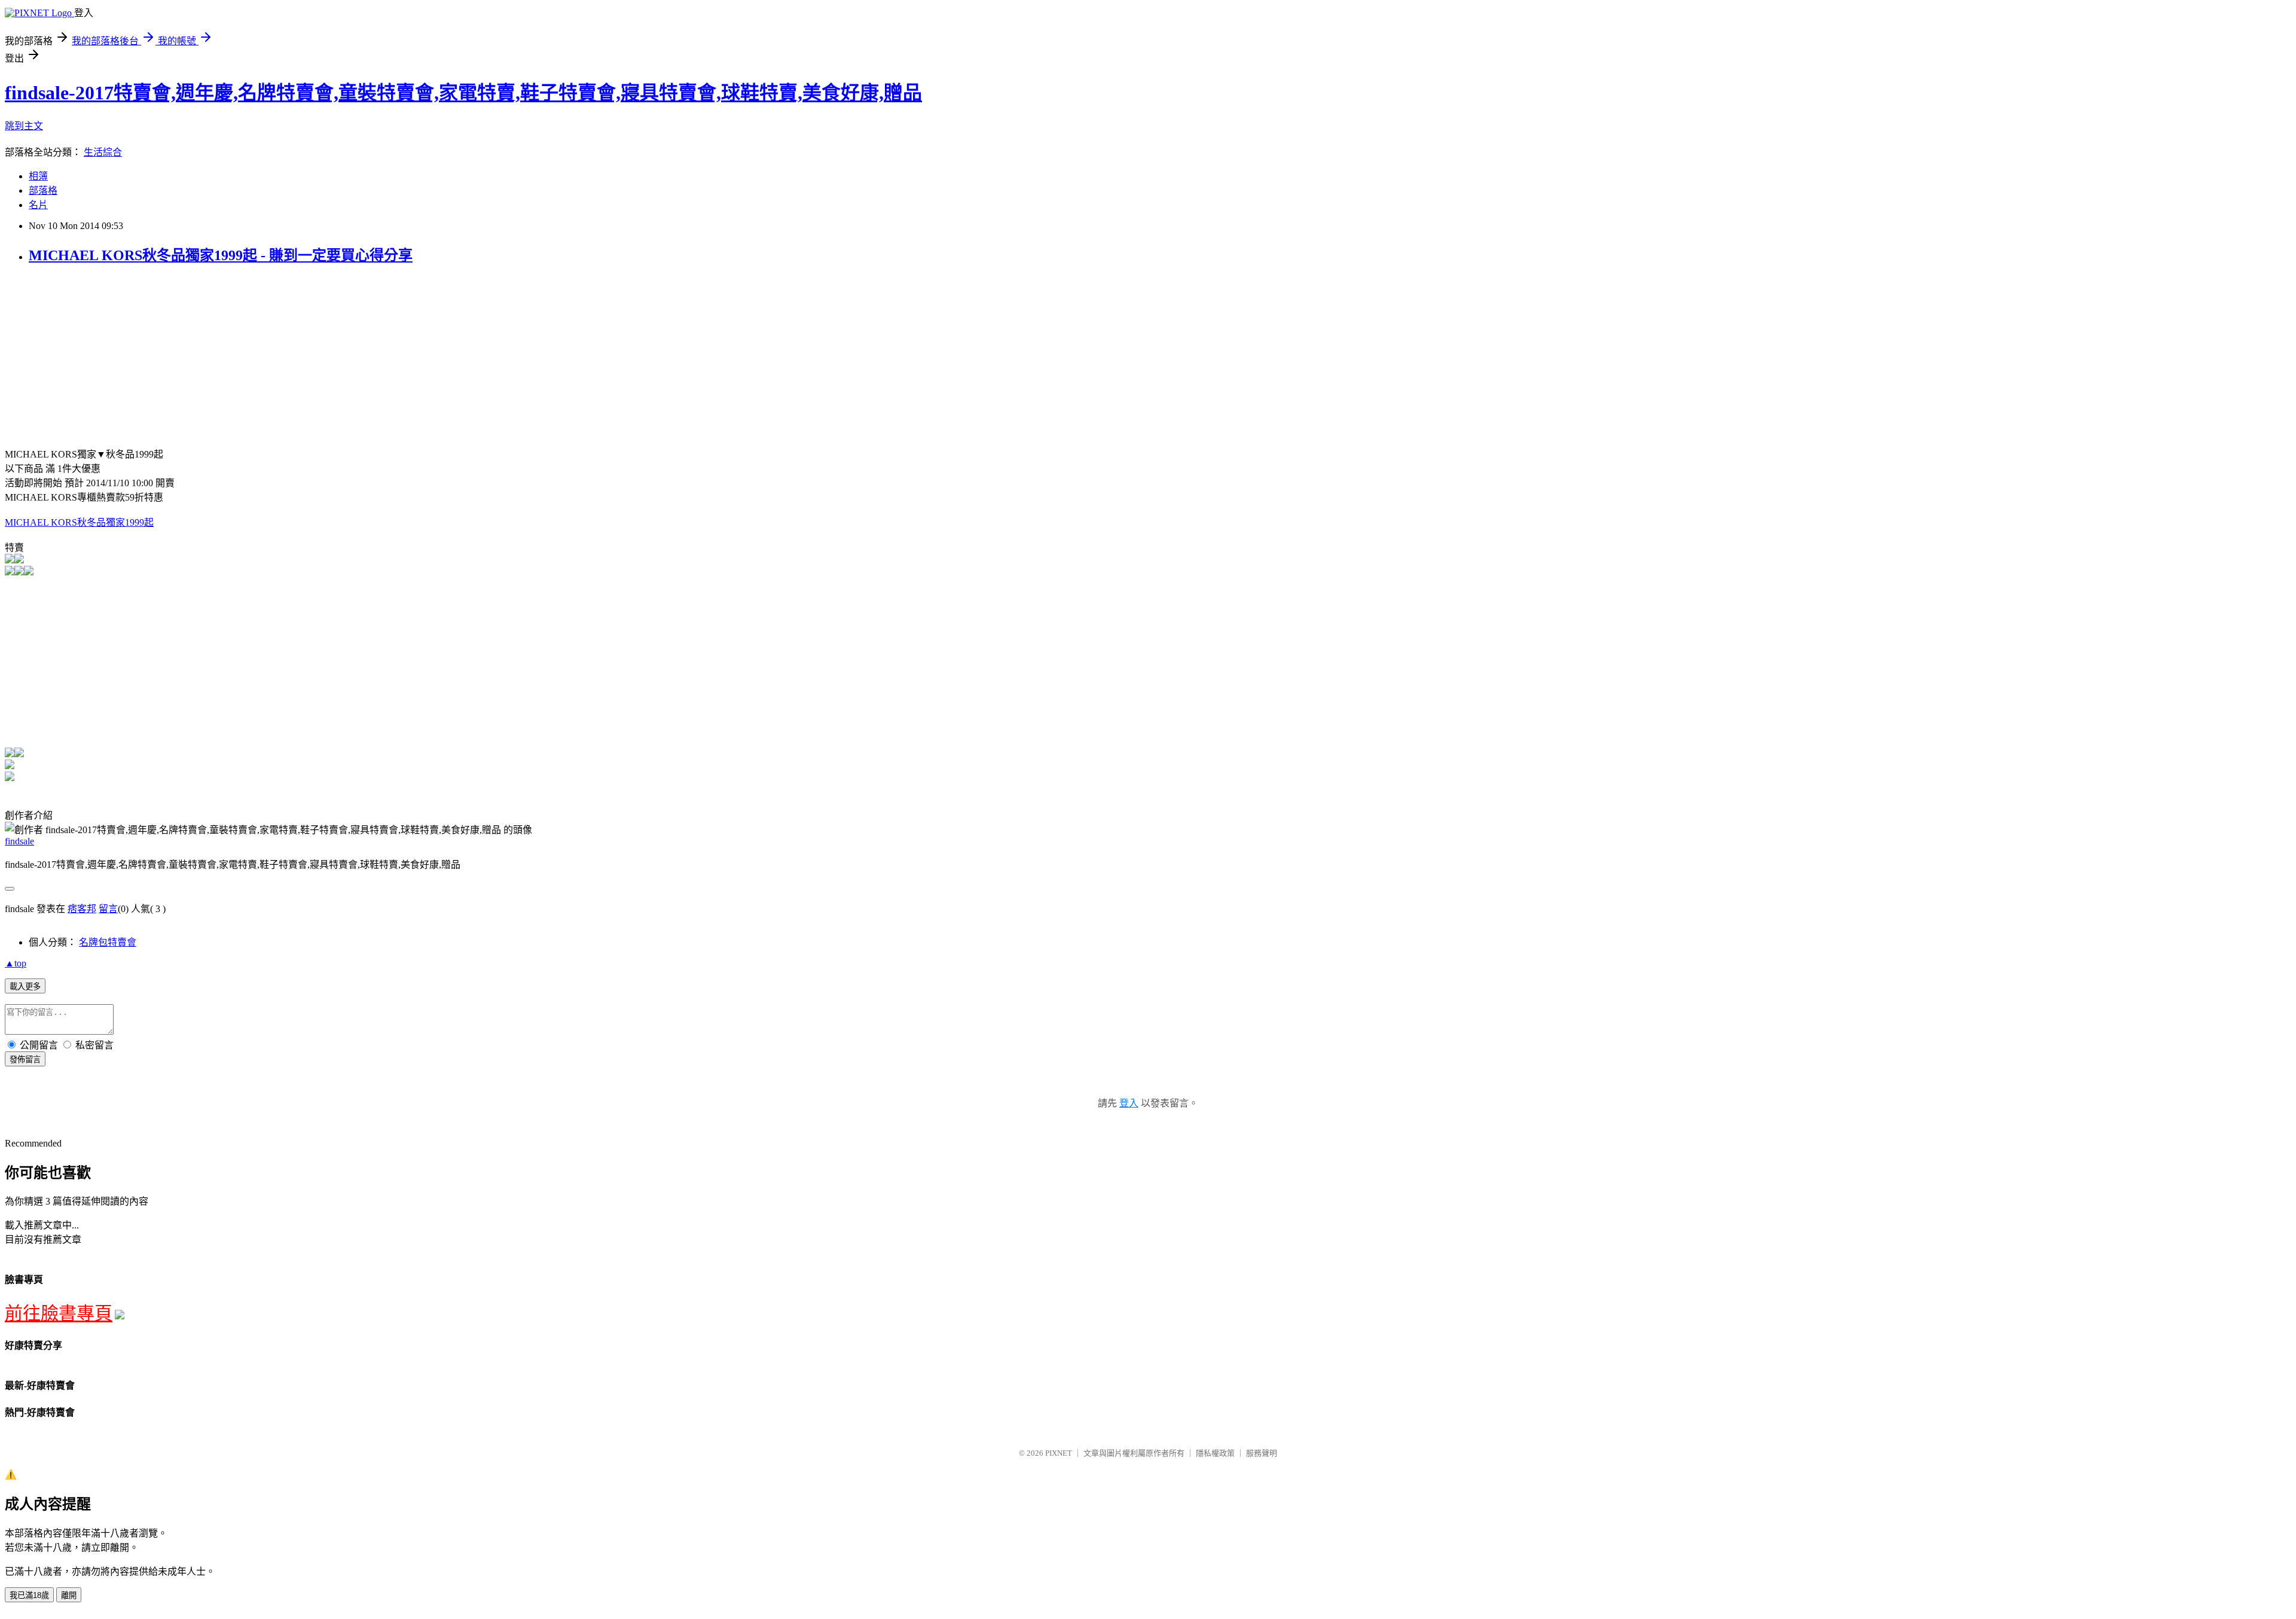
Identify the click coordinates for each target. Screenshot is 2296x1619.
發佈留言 (25, 1059)
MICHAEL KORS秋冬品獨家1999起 (79, 522)
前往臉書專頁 (59, 1313)
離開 (69, 1595)
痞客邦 (82, 909)
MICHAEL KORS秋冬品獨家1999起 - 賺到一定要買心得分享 (221, 255)
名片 (38, 205)
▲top (16, 963)
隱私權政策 (1215, 1453)
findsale (19, 841)
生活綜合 (103, 152)
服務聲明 (1262, 1453)
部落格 (43, 190)
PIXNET (1059, 1453)
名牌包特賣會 (108, 942)
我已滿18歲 (29, 1595)
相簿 (38, 176)
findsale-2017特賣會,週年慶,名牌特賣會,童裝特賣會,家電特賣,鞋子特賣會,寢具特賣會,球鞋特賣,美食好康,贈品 (463, 93)
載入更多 (25, 987)
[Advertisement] (105, 360)
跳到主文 (24, 126)
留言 (108, 909)
